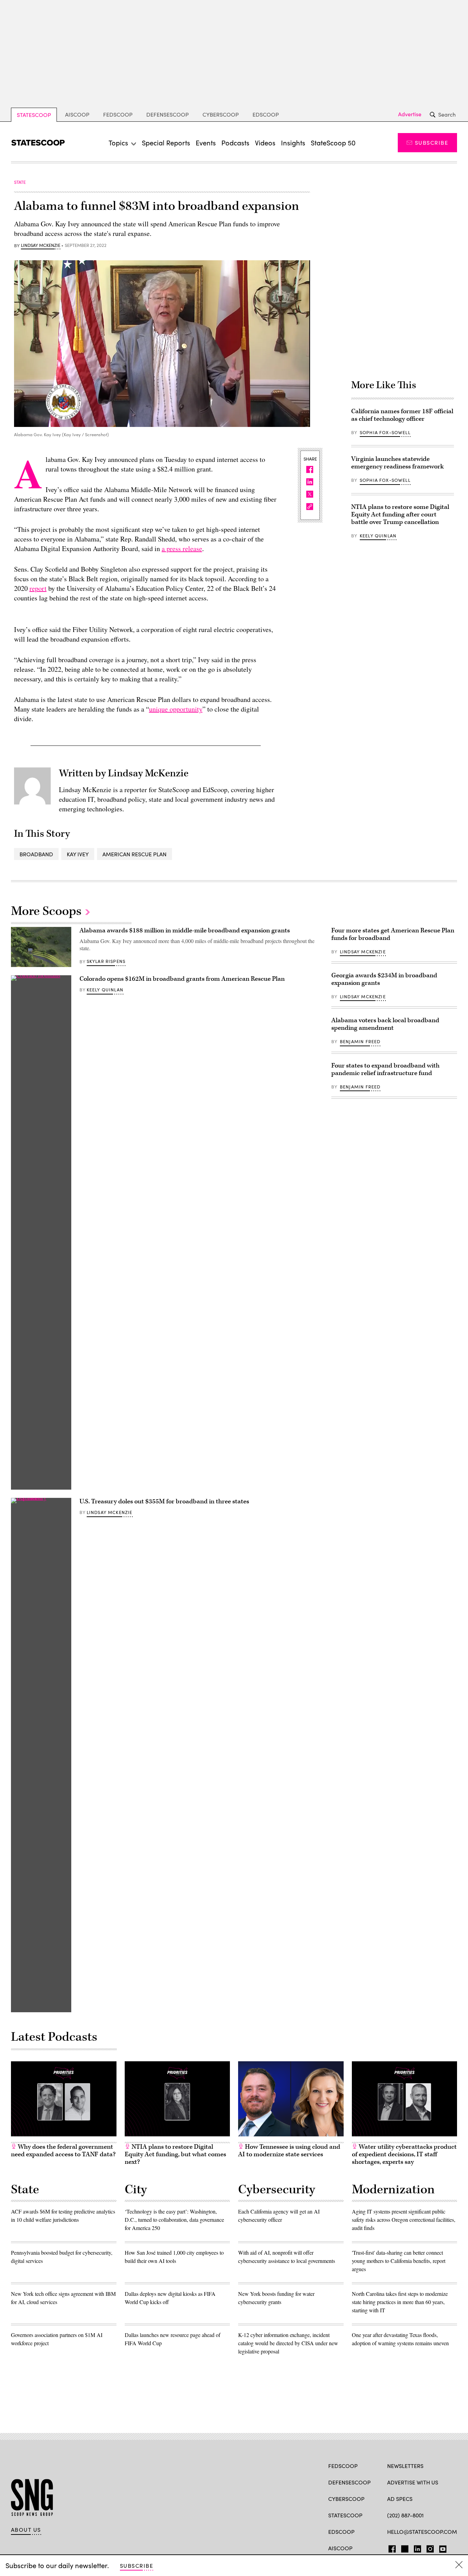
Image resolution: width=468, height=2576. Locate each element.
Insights (293, 142)
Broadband (36, 854)
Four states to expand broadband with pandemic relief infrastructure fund (385, 1069)
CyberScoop (221, 114)
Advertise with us (413, 2482)
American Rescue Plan (134, 854)
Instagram (430, 2548)
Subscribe (432, 142)
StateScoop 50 (333, 142)
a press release (182, 548)
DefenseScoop (168, 114)
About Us (26, 2530)
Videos (265, 142)
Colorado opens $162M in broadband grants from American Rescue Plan (182, 979)
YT (441, 2548)
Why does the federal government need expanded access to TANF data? (63, 2151)
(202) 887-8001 (405, 2515)
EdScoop (266, 114)
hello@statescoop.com (422, 2532)
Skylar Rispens (106, 961)
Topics (118, 142)
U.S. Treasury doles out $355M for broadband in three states (164, 1501)
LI (415, 2548)
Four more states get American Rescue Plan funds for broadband (393, 934)
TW (404, 2548)
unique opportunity (176, 709)
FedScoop (118, 114)
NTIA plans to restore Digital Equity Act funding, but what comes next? (175, 2154)
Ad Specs (400, 2499)
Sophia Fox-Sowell (385, 432)
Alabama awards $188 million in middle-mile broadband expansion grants (185, 931)
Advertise (410, 114)
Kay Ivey (78, 854)
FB (390, 2548)
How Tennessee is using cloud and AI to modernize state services (289, 2151)
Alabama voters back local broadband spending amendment (385, 1024)
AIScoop (77, 114)
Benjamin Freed (360, 1041)
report (38, 588)
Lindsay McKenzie (41, 246)
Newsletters (405, 2466)
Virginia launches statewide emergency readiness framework (397, 463)
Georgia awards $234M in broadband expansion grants (384, 979)
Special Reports (166, 142)
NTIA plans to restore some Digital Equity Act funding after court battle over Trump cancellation (400, 515)
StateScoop (34, 115)
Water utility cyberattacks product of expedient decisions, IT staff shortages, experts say (404, 2154)
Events (206, 142)
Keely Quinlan (378, 536)
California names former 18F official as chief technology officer (402, 415)
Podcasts (235, 142)
